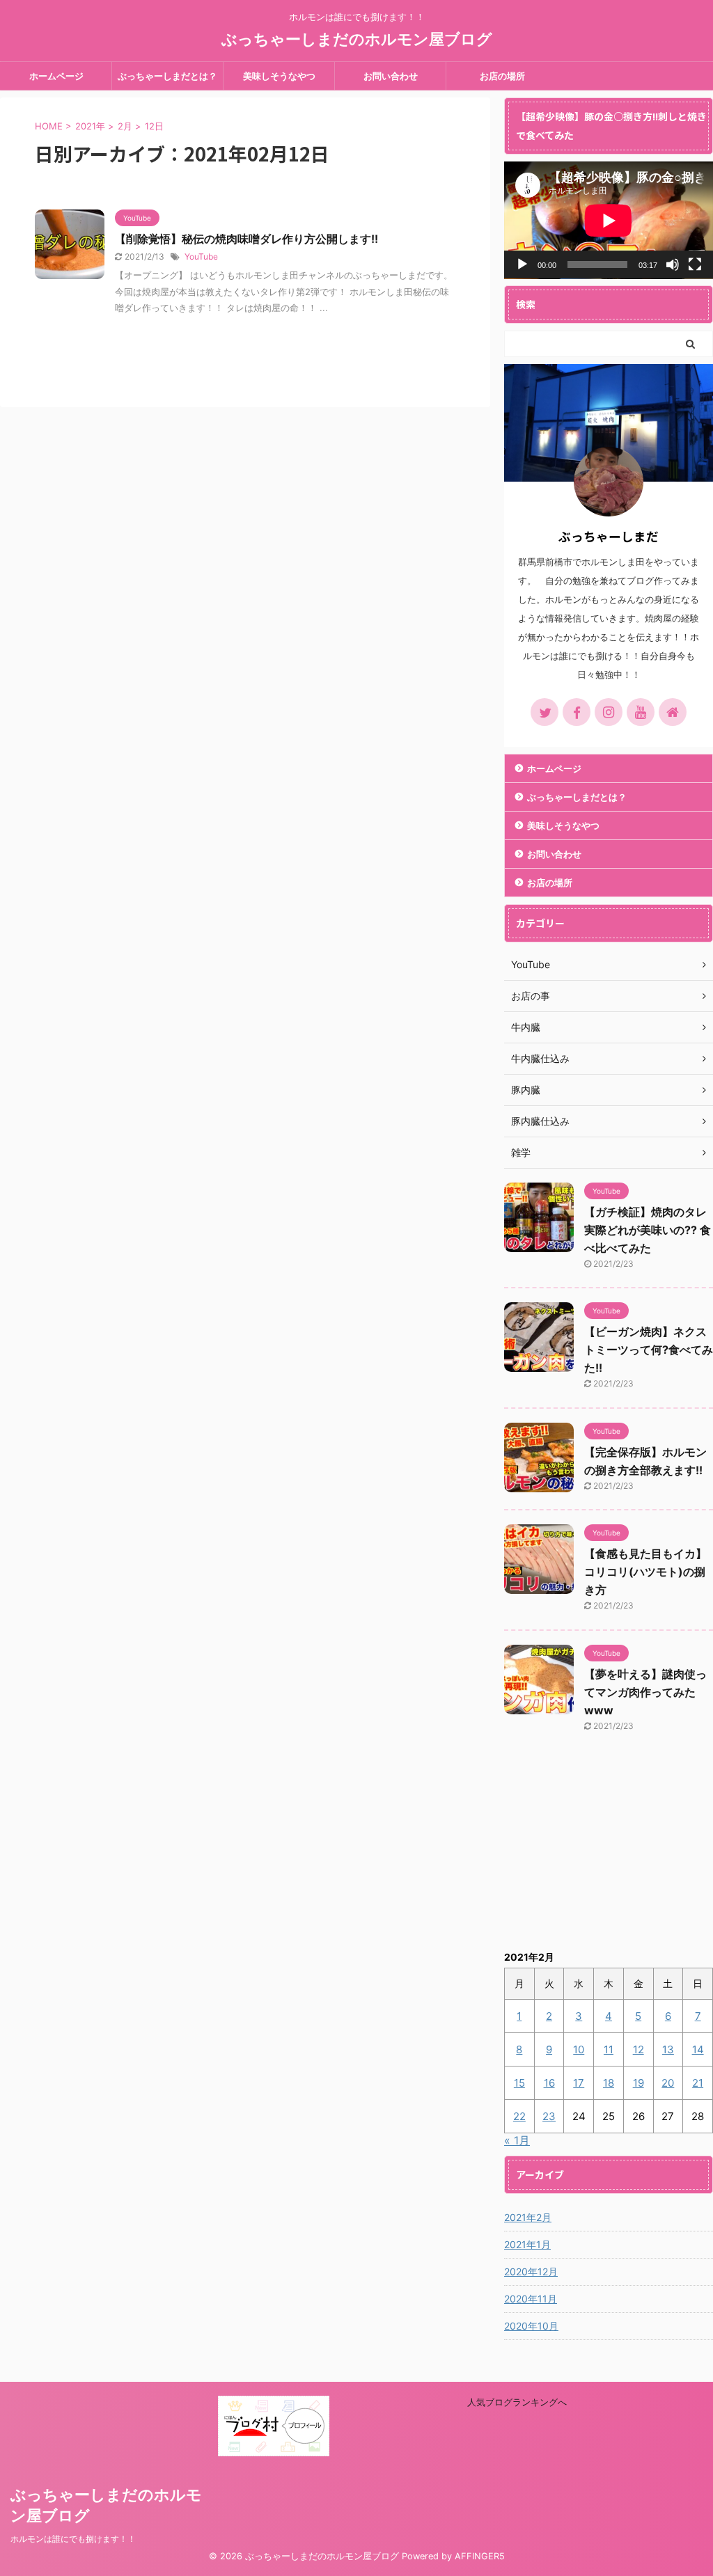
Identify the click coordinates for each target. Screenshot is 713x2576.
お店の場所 (502, 76)
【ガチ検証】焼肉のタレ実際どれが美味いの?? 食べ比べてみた (648, 1230)
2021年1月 (527, 2244)
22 (519, 2116)
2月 (125, 126)
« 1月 (517, 2140)
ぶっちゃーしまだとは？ (167, 76)
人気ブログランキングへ (517, 2402)
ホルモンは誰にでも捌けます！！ (73, 2539)
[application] (609, 220)
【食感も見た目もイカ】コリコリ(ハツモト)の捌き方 (645, 1572)
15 (519, 2083)
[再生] (522, 264)
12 (638, 2049)
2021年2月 (528, 2217)
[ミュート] (673, 264)
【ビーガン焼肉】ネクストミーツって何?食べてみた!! (649, 1350)
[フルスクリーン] (695, 264)
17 (579, 2083)
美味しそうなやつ (279, 76)
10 (579, 2049)
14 (698, 2049)
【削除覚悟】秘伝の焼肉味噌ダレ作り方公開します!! (246, 239)
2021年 (90, 126)
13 (668, 2049)
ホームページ (56, 76)
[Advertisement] (609, 1850)
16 (549, 2083)
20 (668, 2083)
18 (609, 2083)
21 (698, 2083)
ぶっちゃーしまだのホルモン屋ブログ (357, 39)
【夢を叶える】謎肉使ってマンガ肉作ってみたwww (645, 1692)
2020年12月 (531, 2271)
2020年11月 (531, 2299)
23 (549, 2116)
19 (638, 2083)
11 (609, 2049)
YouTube (201, 256)
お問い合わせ (391, 76)
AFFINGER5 (480, 2556)
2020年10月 (531, 2326)
